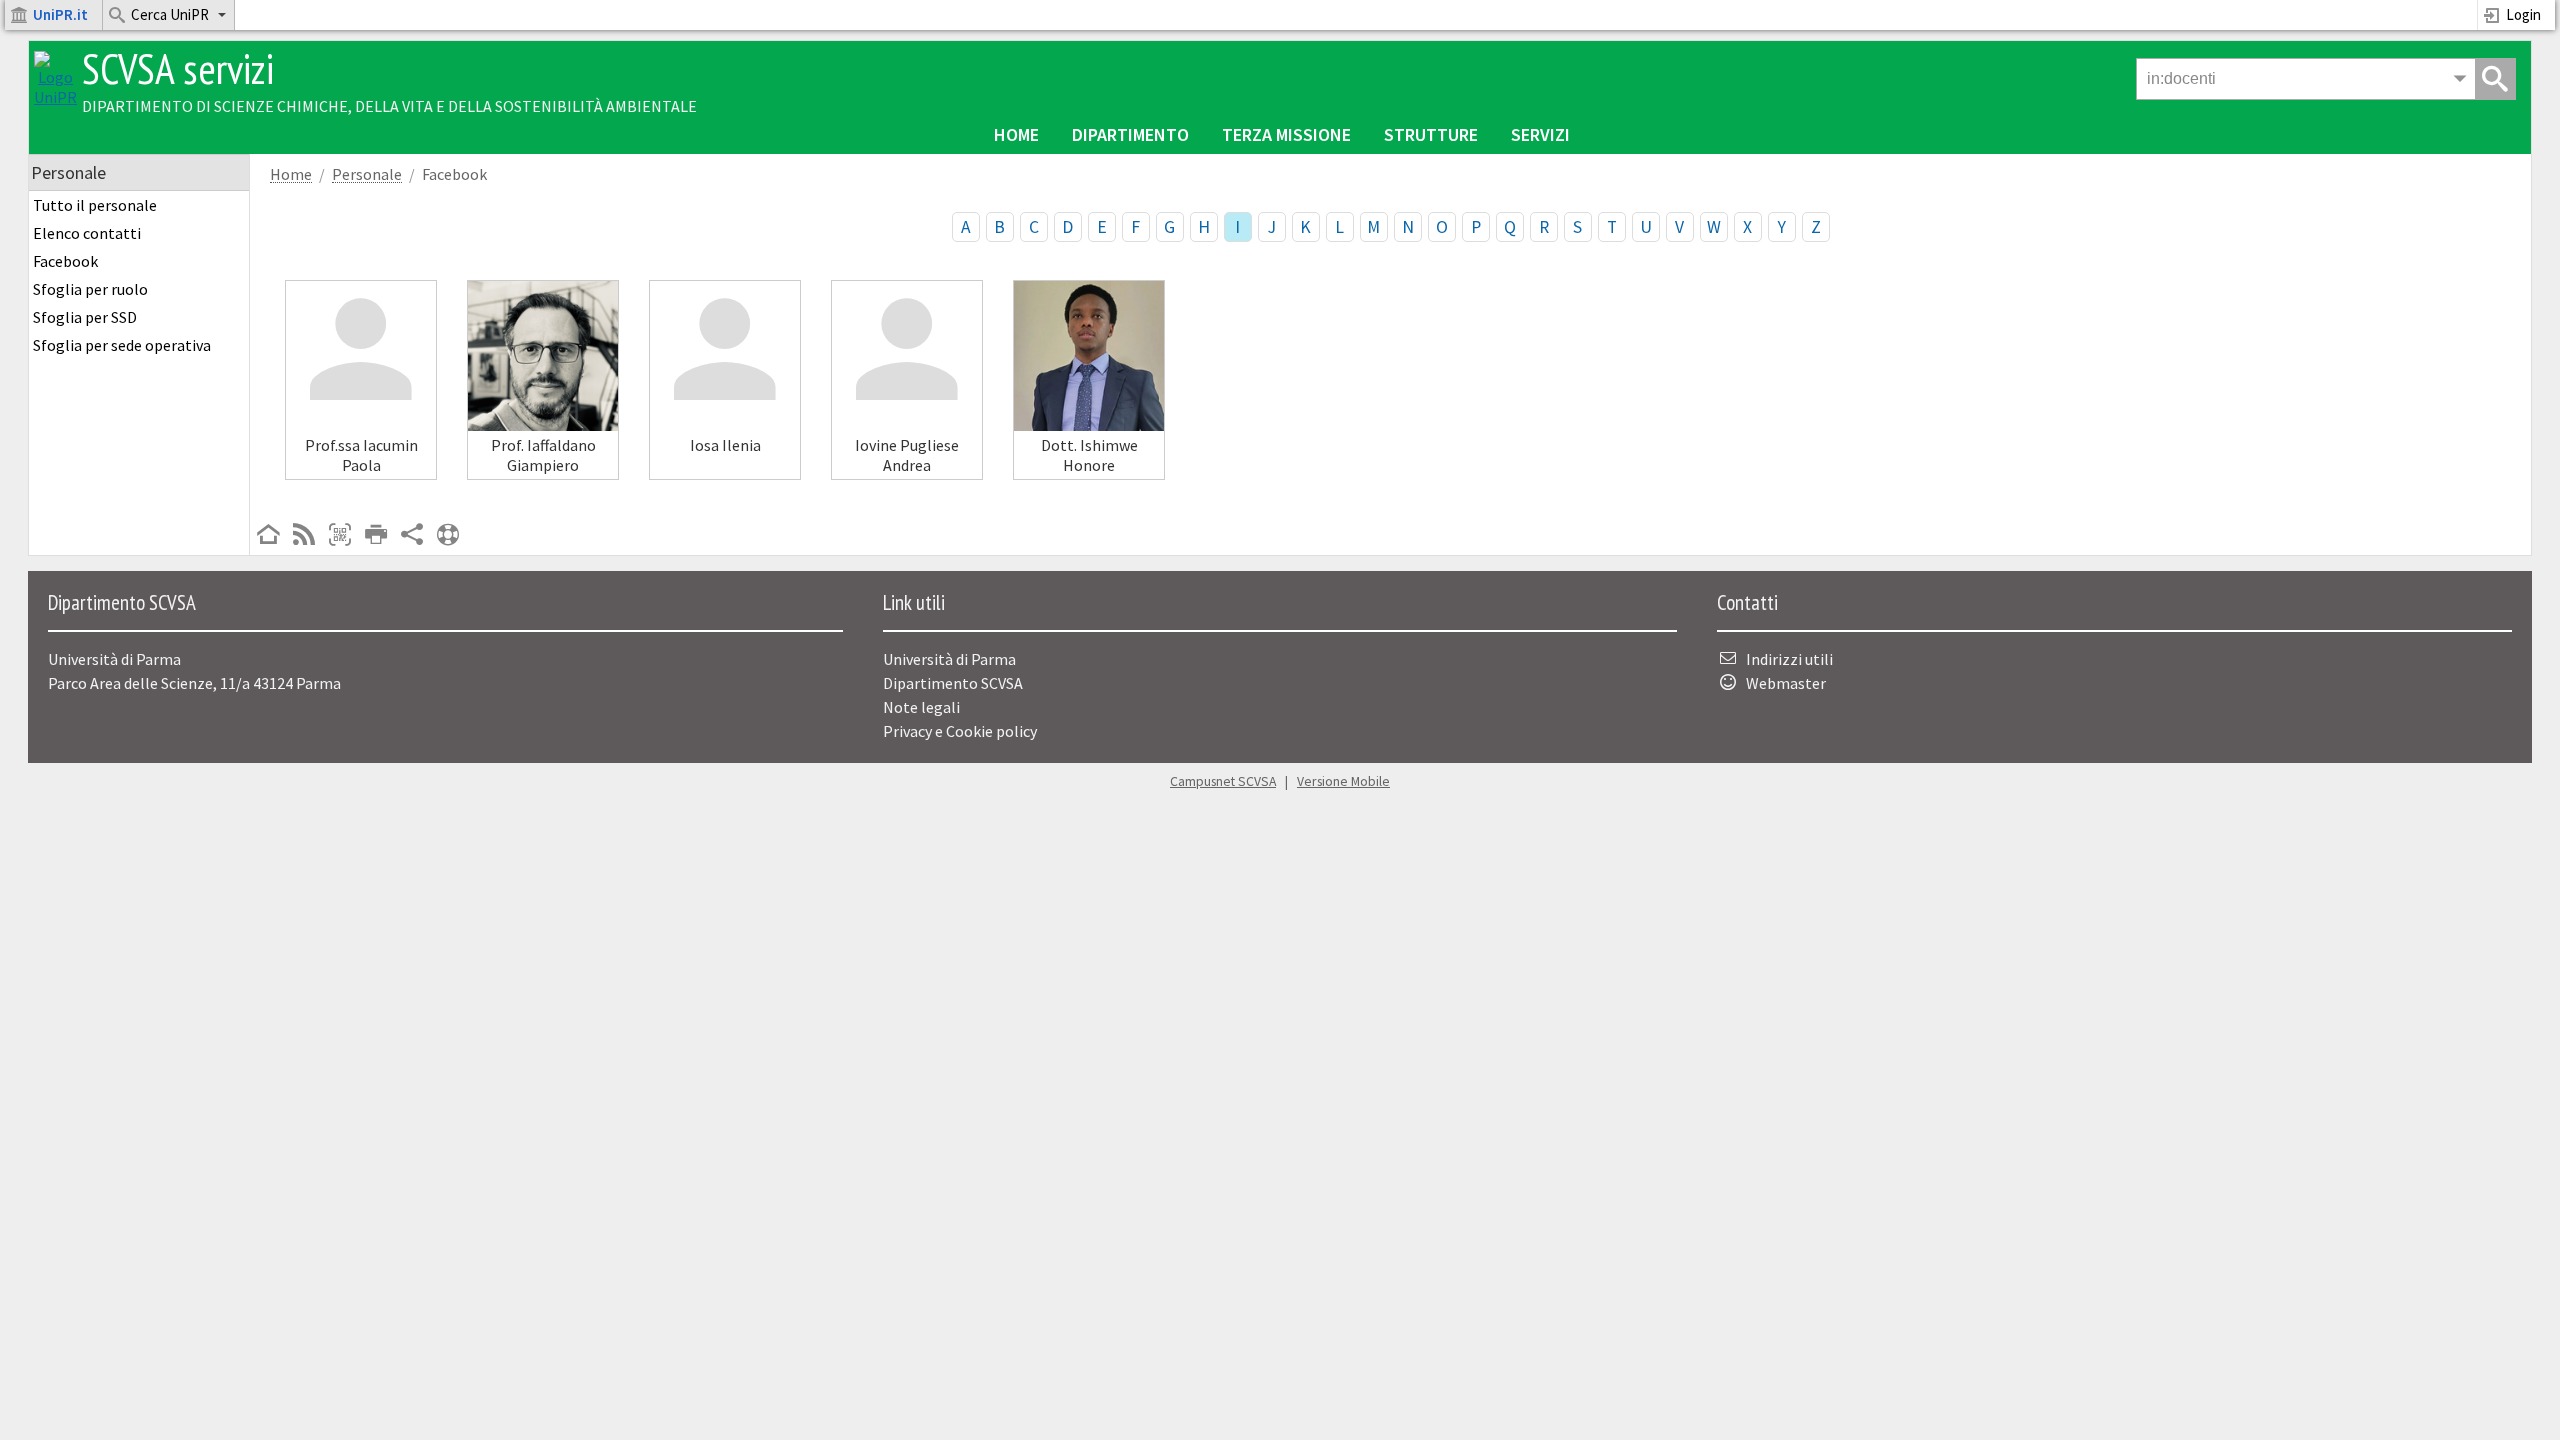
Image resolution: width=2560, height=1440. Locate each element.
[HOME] (268, 536)
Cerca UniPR (170, 14)
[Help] (448, 536)
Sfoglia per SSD (85, 317)
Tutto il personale (95, 205)
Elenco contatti (87, 233)
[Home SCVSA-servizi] (55, 97)
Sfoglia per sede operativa (122, 345)
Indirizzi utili (1789, 659)
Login (2523, 14)
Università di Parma (949, 659)
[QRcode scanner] (340, 536)
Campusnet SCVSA (1223, 781)
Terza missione (1286, 134)
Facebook (65, 261)
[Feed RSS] (304, 536)
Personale (367, 174)
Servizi (1540, 134)
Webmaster (1786, 683)
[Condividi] (412, 536)
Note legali (921, 707)
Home (1016, 134)
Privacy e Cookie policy (960, 731)
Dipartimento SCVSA (953, 683)
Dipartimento (1130, 134)
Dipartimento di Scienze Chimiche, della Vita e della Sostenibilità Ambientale (389, 106)
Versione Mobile (1343, 781)
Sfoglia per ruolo (90, 289)
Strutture (1431, 134)
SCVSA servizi (178, 68)
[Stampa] (376, 536)
